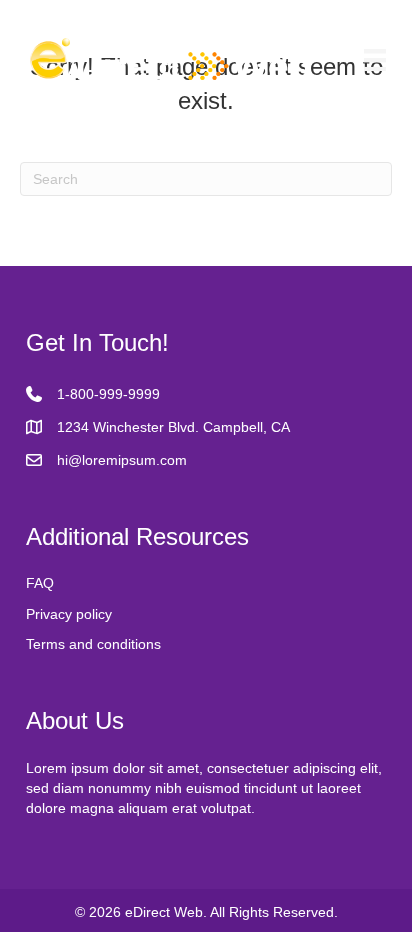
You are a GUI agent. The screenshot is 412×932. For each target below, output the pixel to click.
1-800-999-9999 (108, 394)
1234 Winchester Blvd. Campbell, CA (173, 427)
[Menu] (375, 60)
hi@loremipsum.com (122, 460)
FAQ (40, 583)
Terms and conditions (93, 644)
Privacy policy (69, 614)
